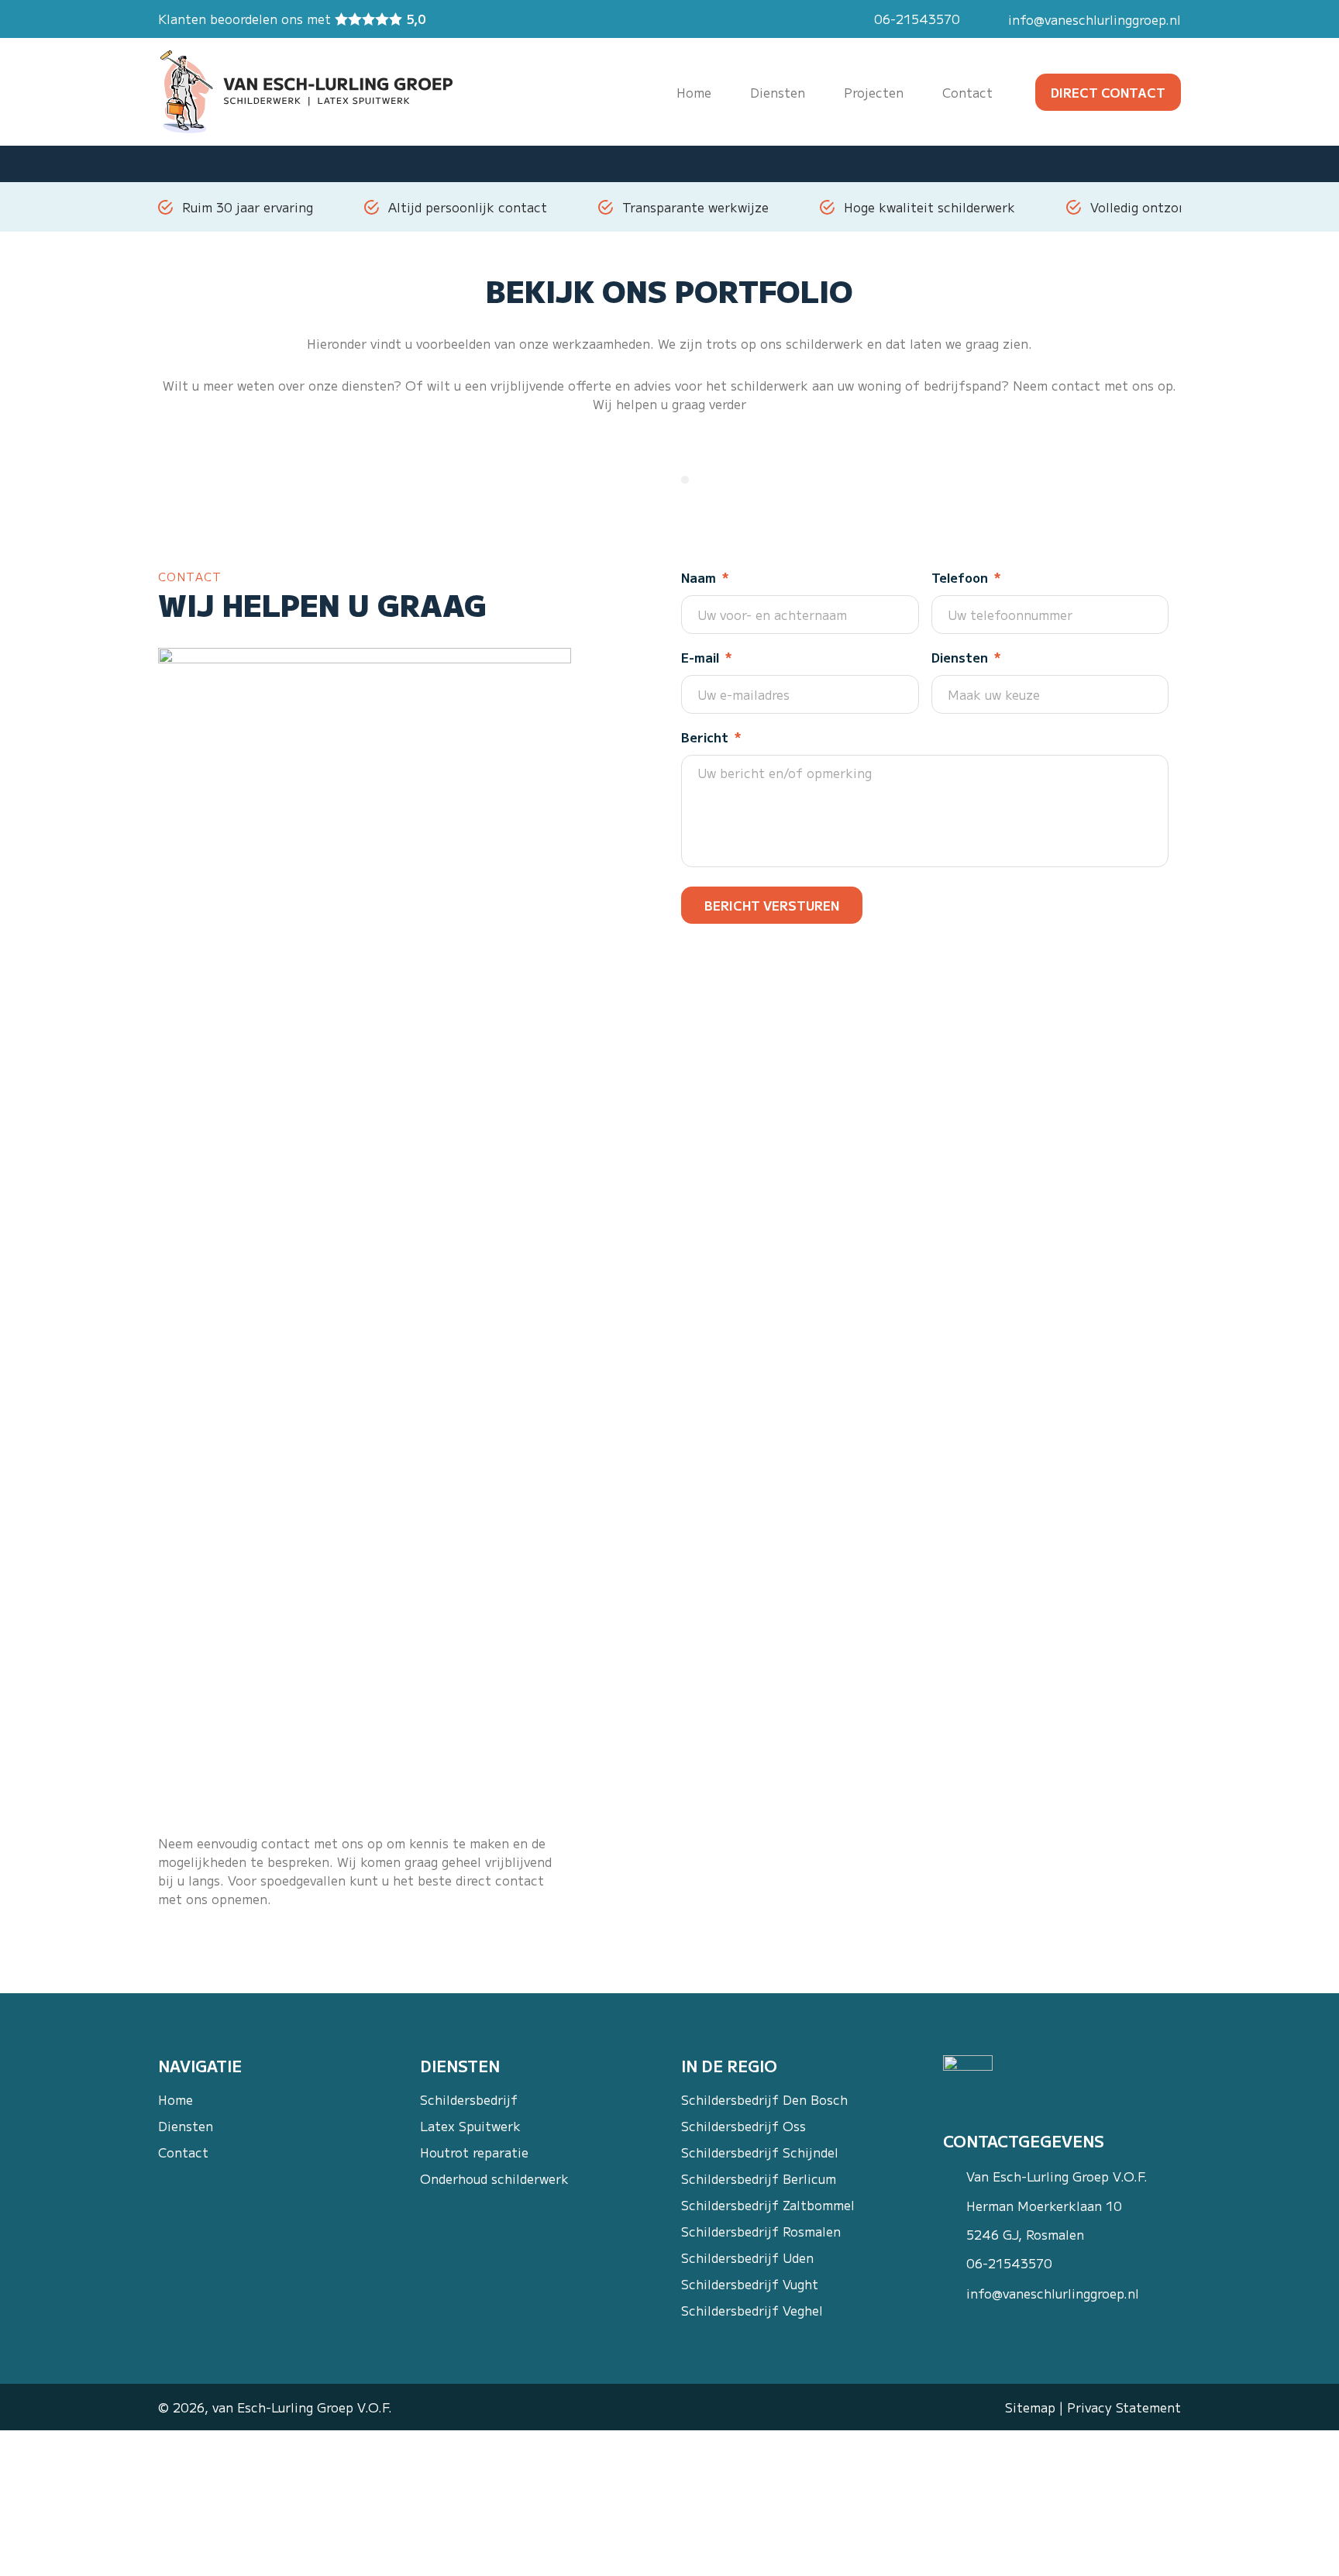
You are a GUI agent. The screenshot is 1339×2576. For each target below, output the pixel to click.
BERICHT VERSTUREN (772, 905)
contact (1076, 385)
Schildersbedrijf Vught (750, 2284)
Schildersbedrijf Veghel (752, 2311)
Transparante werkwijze (695, 207)
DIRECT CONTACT (1108, 92)
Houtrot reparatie (474, 2152)
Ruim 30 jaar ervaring (248, 207)
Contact (183, 2152)
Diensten (186, 2126)
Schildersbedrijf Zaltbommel (768, 2205)
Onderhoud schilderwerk (494, 2179)
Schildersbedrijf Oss (744, 2126)
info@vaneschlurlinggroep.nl (1095, 19)
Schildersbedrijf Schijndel (760, 2152)
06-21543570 (917, 19)
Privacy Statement (1124, 2407)
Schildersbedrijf (469, 2100)
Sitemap (1030, 2407)
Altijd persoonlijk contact (468, 207)
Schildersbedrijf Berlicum (759, 2179)
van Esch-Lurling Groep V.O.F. (302, 2407)
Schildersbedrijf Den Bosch (764, 2100)
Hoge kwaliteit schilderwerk (929, 207)
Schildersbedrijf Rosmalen (761, 2232)
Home (176, 2100)
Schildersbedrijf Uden (747, 2258)
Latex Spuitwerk (470, 2126)
